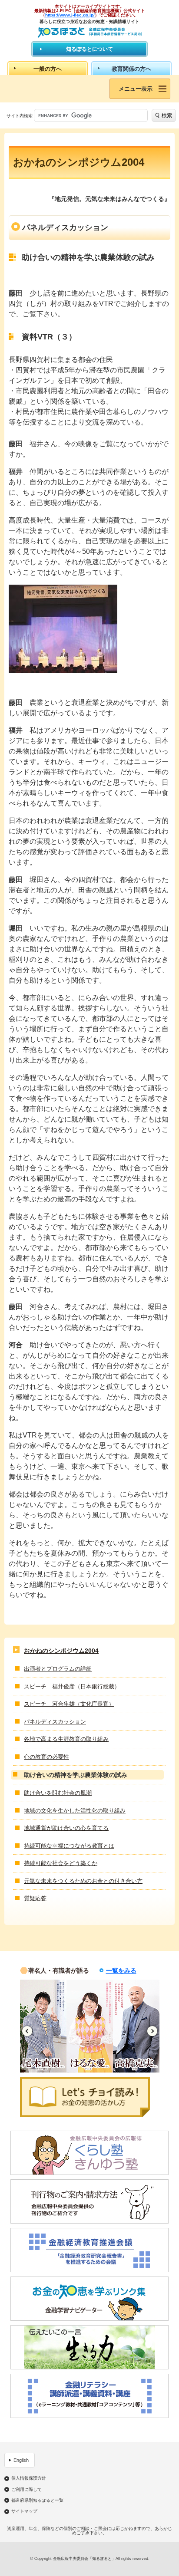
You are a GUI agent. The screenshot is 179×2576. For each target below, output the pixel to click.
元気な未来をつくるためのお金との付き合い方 (83, 1881)
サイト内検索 (20, 116)
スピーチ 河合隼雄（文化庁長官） (69, 1704)
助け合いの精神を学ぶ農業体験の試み (76, 1775)
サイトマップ (24, 2511)
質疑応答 (35, 1898)
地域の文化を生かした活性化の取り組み (75, 1811)
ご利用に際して (27, 2490)
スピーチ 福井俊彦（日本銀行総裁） (72, 1686)
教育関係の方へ (131, 69)
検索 (167, 115)
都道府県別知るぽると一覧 (37, 2500)
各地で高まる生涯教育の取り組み (66, 1739)
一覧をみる (121, 1971)
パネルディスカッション (55, 1722)
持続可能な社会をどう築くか (61, 1863)
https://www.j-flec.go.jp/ (70, 15)
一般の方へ (48, 69)
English (21, 2460)
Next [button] (152, 2031)
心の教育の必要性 (46, 1757)
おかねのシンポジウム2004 (61, 1651)
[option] (43, 2026)
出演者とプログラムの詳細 (58, 1669)
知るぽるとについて (89, 49)
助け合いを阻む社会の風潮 (58, 1793)
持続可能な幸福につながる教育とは (69, 1846)
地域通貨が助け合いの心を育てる (66, 1828)
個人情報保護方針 (29, 2478)
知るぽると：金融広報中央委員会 (90, 32)
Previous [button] (27, 2031)
